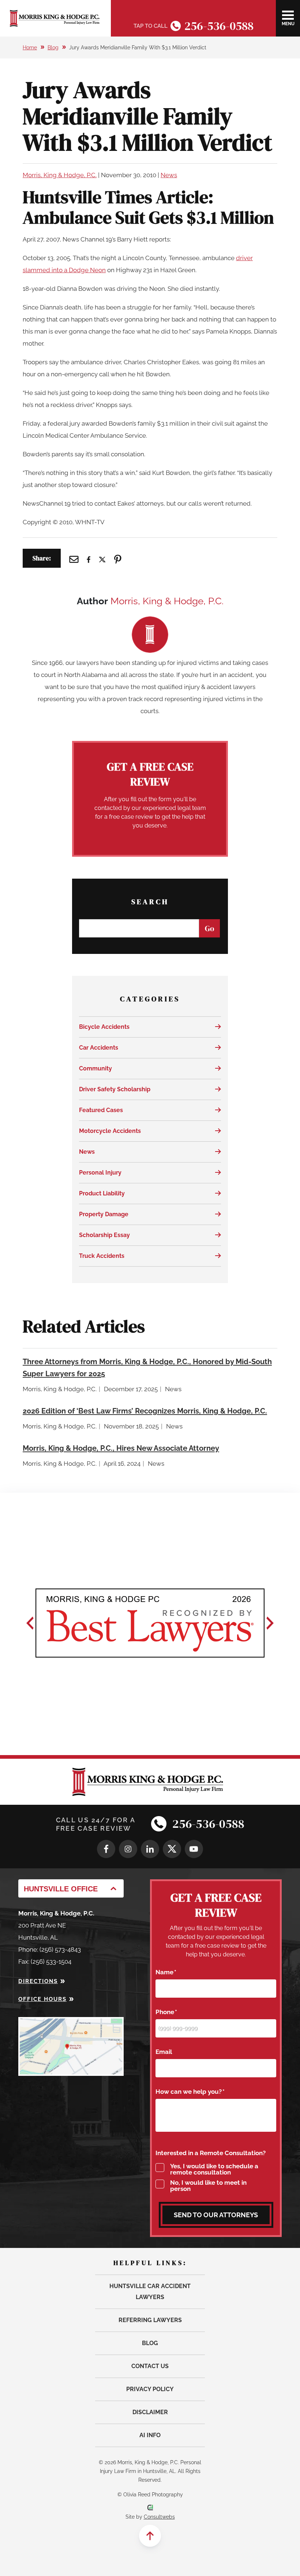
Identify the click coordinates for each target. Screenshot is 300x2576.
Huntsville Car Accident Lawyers (150, 2292)
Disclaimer (150, 2412)
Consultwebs (159, 2517)
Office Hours (42, 1999)
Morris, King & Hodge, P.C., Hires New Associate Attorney (121, 1448)
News (169, 175)
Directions (38, 1981)
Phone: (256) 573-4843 (50, 1949)
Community (95, 1068)
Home (30, 47)
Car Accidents (99, 1048)
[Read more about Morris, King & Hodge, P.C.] (150, 622)
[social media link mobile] (106, 1849)
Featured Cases (101, 1110)
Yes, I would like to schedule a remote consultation (214, 2169)
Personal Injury (100, 1173)
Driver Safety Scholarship (115, 1089)
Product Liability (102, 1193)
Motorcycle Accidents (110, 1131)
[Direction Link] (71, 2023)
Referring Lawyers (150, 2320)
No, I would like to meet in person (208, 2186)
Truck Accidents (102, 1256)
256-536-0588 (219, 26)
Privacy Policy (150, 2389)
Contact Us (150, 2366)
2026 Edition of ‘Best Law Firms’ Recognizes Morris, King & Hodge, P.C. (145, 1411)
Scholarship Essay (104, 1235)
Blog (53, 47)
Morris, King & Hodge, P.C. (60, 175)
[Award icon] (150, 1623)
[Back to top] (150, 2536)
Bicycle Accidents (104, 1027)
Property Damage (104, 1214)
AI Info (150, 2435)
